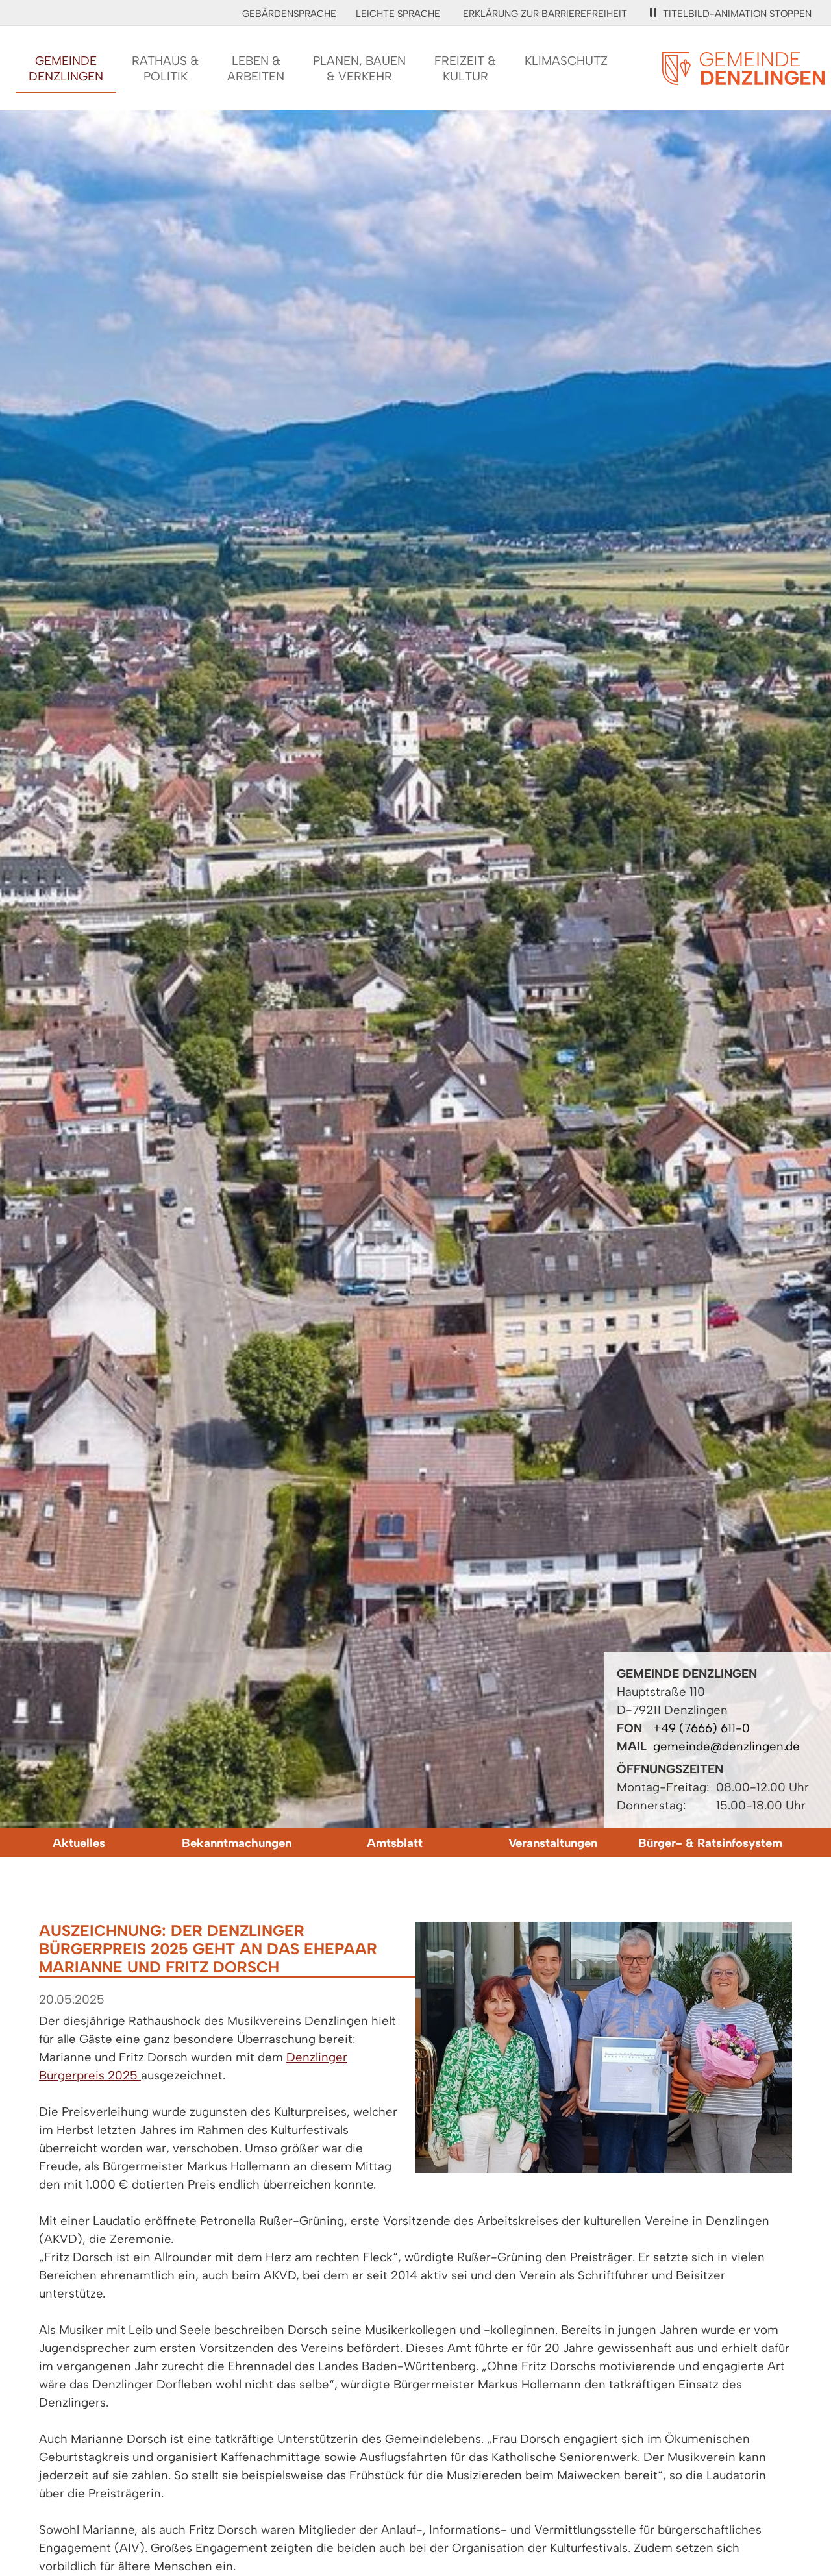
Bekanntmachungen (237, 1843)
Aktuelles (79, 1843)
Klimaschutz (566, 61)
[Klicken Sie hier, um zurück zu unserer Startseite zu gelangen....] (743, 78)
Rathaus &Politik (165, 68)
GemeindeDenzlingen (66, 68)
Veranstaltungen (553, 1843)
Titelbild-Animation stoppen (737, 14)
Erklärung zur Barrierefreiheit (545, 14)
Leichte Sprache (398, 14)
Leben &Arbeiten (256, 68)
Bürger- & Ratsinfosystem (710, 1843)
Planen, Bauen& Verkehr (359, 68)
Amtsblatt (395, 1843)
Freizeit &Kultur (465, 68)
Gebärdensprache (289, 14)
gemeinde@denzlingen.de (726, 1746)
